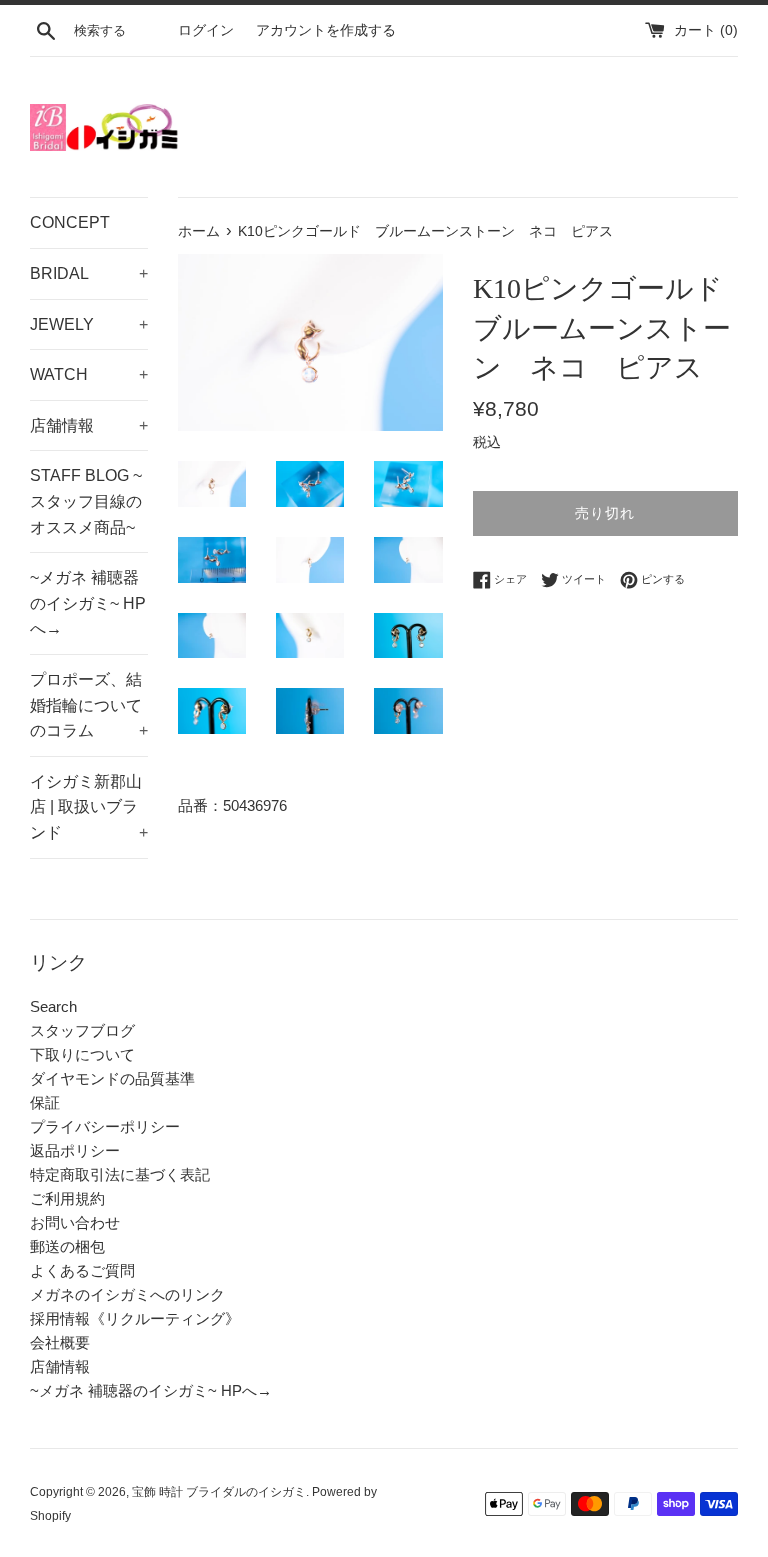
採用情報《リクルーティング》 (135, 1318)
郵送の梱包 (67, 1246)
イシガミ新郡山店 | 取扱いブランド (89, 807)
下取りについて (82, 1054)
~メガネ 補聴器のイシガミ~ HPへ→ (88, 603)
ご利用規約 (67, 1198)
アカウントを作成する (326, 30)
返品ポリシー (75, 1150)
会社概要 (60, 1342)
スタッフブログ (82, 1030)
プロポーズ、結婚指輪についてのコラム (89, 705)
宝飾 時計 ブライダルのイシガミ (219, 1492)
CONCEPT (70, 222)
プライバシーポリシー (105, 1126)
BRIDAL (89, 273)
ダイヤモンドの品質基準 (112, 1078)
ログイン (206, 30)
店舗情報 (89, 425)
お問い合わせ (75, 1222)
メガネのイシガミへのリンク (127, 1294)
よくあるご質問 (82, 1270)
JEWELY (89, 324)
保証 (45, 1102)
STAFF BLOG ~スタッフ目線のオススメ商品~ (86, 501)
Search (53, 1006)
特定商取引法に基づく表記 (120, 1174)
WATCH (89, 374)
